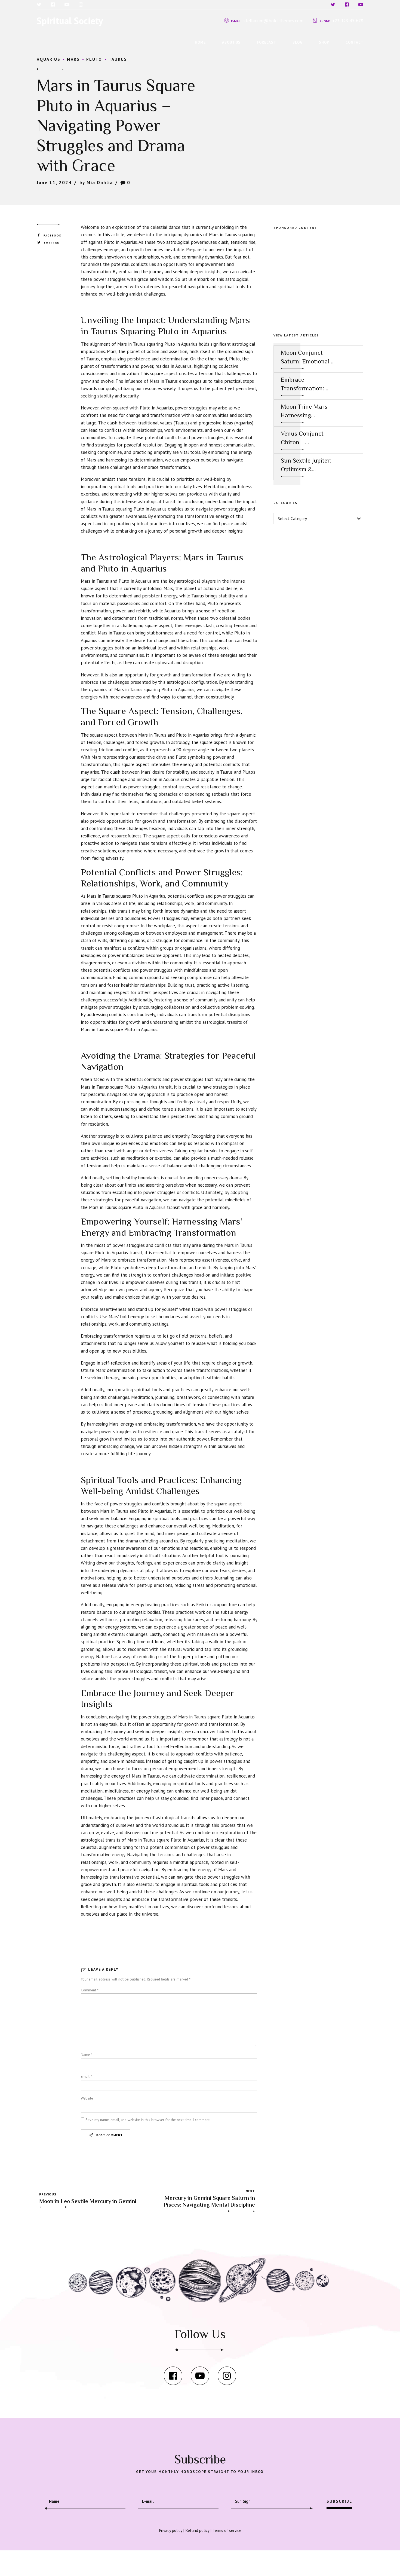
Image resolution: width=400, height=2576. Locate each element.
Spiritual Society (70, 21)
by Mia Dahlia (96, 183)
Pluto (94, 59)
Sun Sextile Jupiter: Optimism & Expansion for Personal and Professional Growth (306, 465)
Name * (87, 2055)
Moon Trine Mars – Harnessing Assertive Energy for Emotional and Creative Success (307, 411)
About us (231, 42)
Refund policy (197, 2530)
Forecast (267, 42)
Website (87, 2098)
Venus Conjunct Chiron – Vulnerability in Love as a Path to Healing (304, 438)
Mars (73, 59)
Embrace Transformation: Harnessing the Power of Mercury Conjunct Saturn (305, 384)
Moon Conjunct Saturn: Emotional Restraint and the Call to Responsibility (305, 357)
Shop (324, 42)
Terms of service (227, 2530)
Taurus (118, 59)
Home (200, 42)
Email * (86, 2076)
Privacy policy (170, 2530)
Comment (90, 1990)
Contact (354, 42)
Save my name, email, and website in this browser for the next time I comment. (148, 2120)
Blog (298, 42)
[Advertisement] (318, 275)
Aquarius (49, 59)
